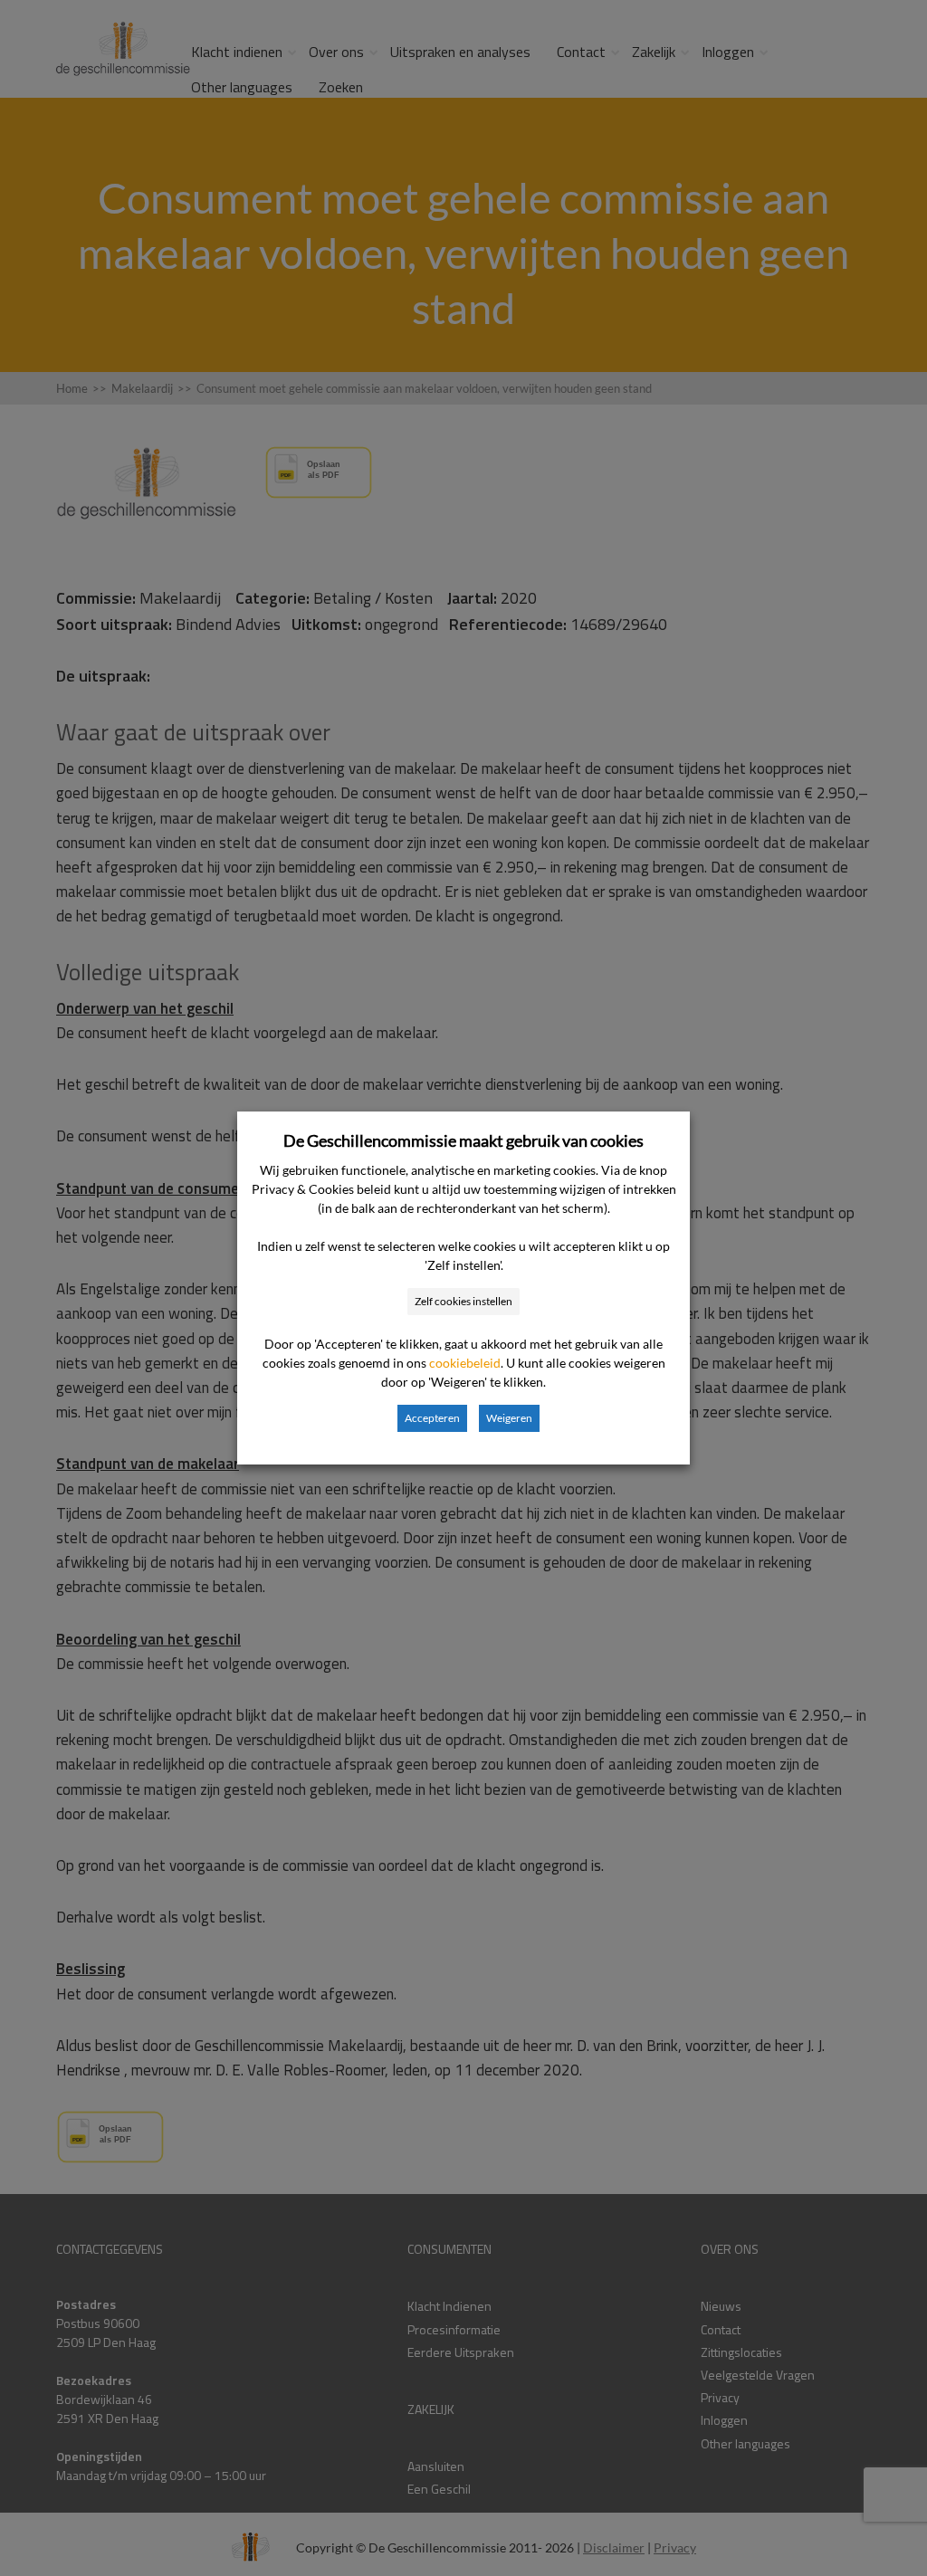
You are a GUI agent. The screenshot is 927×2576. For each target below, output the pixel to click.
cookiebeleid (465, 1363)
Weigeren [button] (509, 1418)
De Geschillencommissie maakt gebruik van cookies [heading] (463, 1140)
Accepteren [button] (432, 1418)
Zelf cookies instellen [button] (463, 1301)
